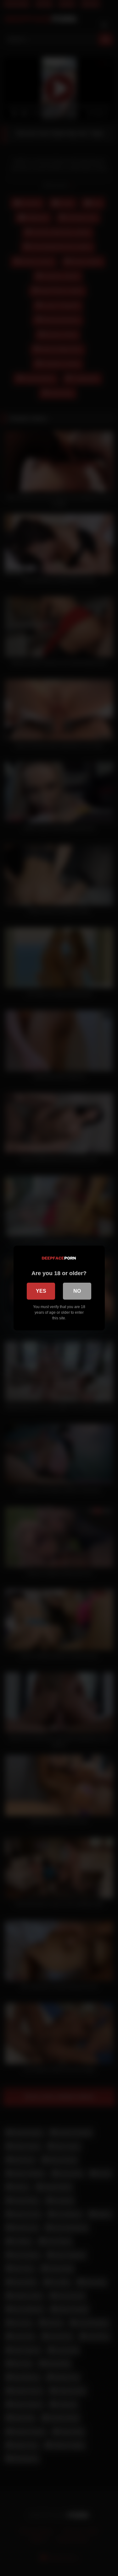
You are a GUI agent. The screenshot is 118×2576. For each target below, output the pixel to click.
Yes (41, 1291)
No (77, 1291)
